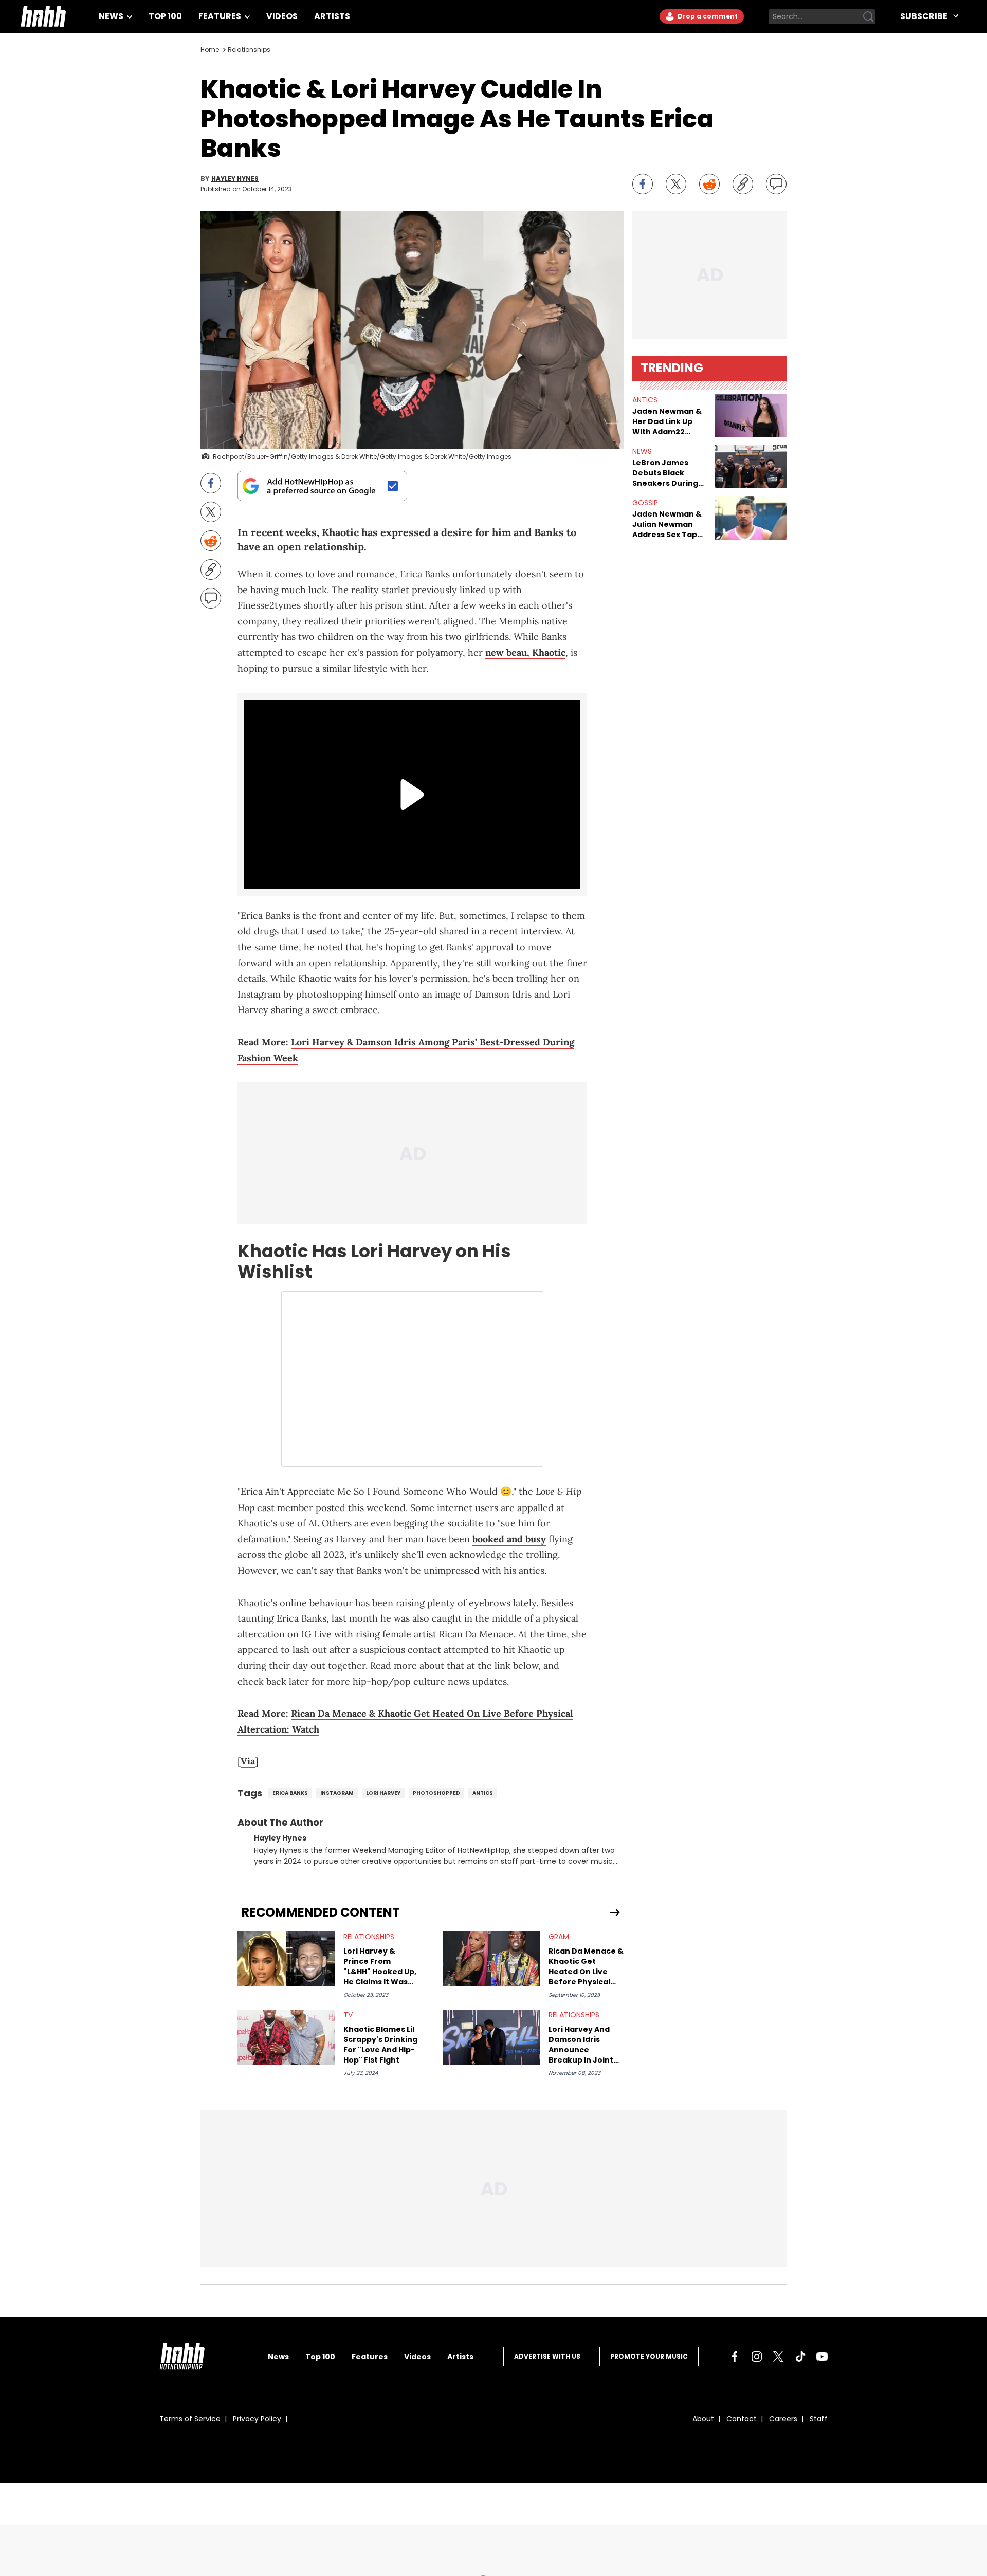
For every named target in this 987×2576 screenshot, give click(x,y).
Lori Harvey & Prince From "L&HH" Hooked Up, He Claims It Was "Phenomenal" (380, 1966)
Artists (332, 16)
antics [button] (645, 400)
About (703, 2419)
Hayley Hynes (235, 179)
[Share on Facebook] (643, 184)
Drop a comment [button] (707, 16)
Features (221, 16)
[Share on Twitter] (676, 184)
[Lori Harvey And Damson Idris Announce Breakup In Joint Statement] (491, 2037)
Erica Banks (290, 1793)
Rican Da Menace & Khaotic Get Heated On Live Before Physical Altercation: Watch (586, 1966)
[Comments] (776, 184)
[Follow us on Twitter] (778, 2357)
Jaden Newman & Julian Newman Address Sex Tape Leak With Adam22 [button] (669, 524)
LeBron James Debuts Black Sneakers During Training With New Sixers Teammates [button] (669, 473)
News (112, 16)
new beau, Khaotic (525, 652)
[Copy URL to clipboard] (743, 184)
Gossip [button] (645, 503)
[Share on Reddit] (709, 184)
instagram (337, 1793)
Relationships (249, 50)
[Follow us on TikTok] (800, 2357)
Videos (282, 16)
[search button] (868, 16)
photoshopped (436, 1793)
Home (210, 50)
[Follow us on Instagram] (757, 2357)
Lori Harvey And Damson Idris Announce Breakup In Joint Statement (581, 2045)
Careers (783, 2419)
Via (248, 1761)
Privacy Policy (257, 2419)
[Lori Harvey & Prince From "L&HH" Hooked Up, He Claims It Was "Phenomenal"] (286, 1959)
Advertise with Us (547, 2356)
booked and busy (509, 1539)
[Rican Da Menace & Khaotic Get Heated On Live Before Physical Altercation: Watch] (491, 1959)
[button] (751, 415)
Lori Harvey (383, 1793)
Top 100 (165, 16)
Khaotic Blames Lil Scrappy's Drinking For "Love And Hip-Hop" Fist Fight (380, 2045)
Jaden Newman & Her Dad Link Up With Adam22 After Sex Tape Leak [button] (667, 421)
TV (348, 2015)
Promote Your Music (649, 2356)
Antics (483, 1793)
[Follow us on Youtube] (822, 2357)
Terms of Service (190, 2419)
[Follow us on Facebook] (735, 2357)
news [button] (642, 451)
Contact (742, 2419)
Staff (819, 2419)
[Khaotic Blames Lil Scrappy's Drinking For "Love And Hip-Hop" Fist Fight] (286, 2037)
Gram (559, 1937)
